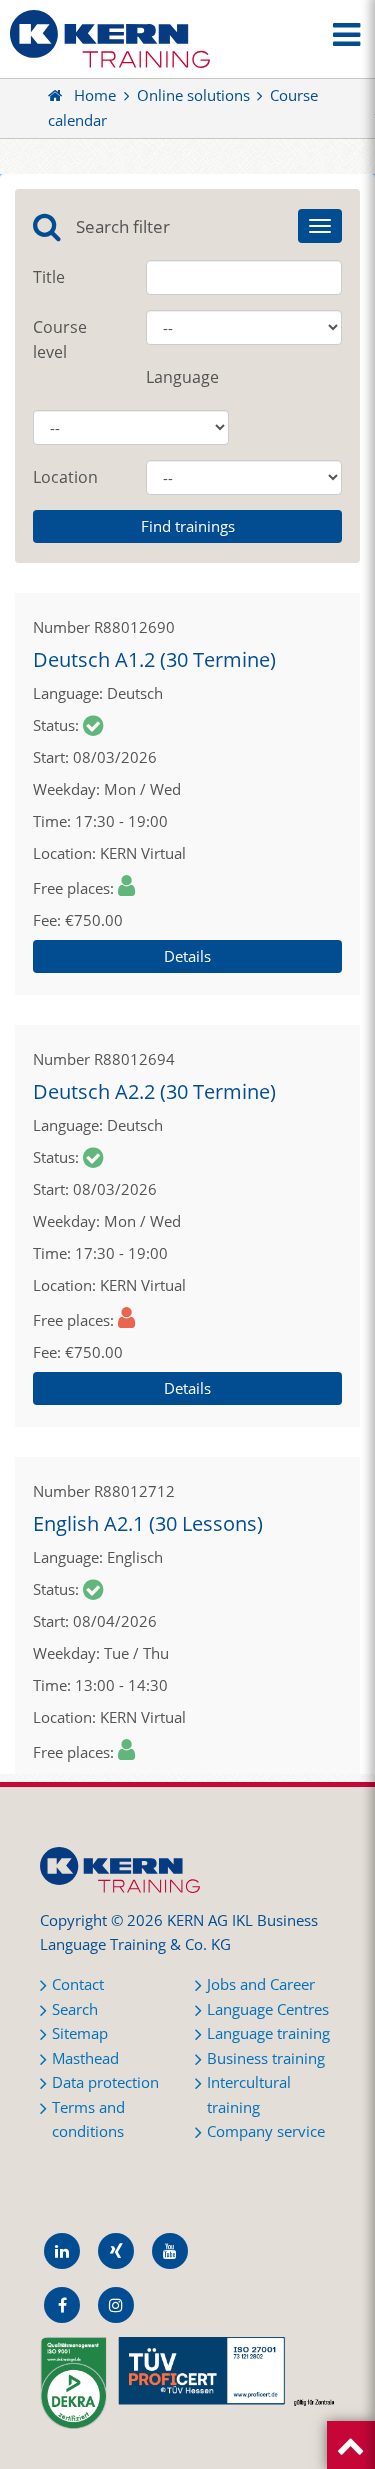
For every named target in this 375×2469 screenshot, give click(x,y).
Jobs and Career (261, 1984)
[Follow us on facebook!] (62, 2305)
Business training (266, 2058)
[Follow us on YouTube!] (170, 2251)
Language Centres (268, 2009)
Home (95, 95)
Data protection (105, 2082)
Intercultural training (249, 2095)
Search (75, 2009)
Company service (266, 2131)
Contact (78, 1984)
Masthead (85, 2058)
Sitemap (80, 2033)
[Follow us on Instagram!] (116, 2305)
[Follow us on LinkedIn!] (62, 2251)
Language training (268, 2033)
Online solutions (193, 95)
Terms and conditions (88, 2120)
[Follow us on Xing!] (116, 2251)
